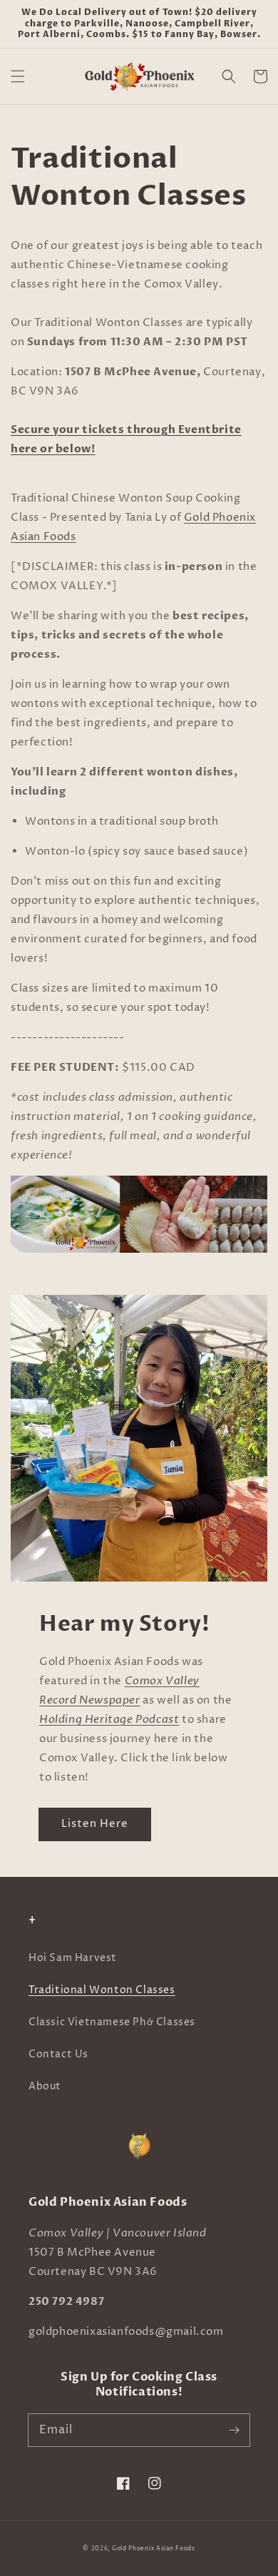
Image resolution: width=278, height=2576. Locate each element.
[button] (18, 76)
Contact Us (58, 2054)
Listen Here (95, 1824)
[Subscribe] (234, 2430)
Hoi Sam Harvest (73, 1958)
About (45, 2086)
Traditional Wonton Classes (102, 1990)
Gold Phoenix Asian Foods (154, 2549)
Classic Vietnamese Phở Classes (112, 2022)
